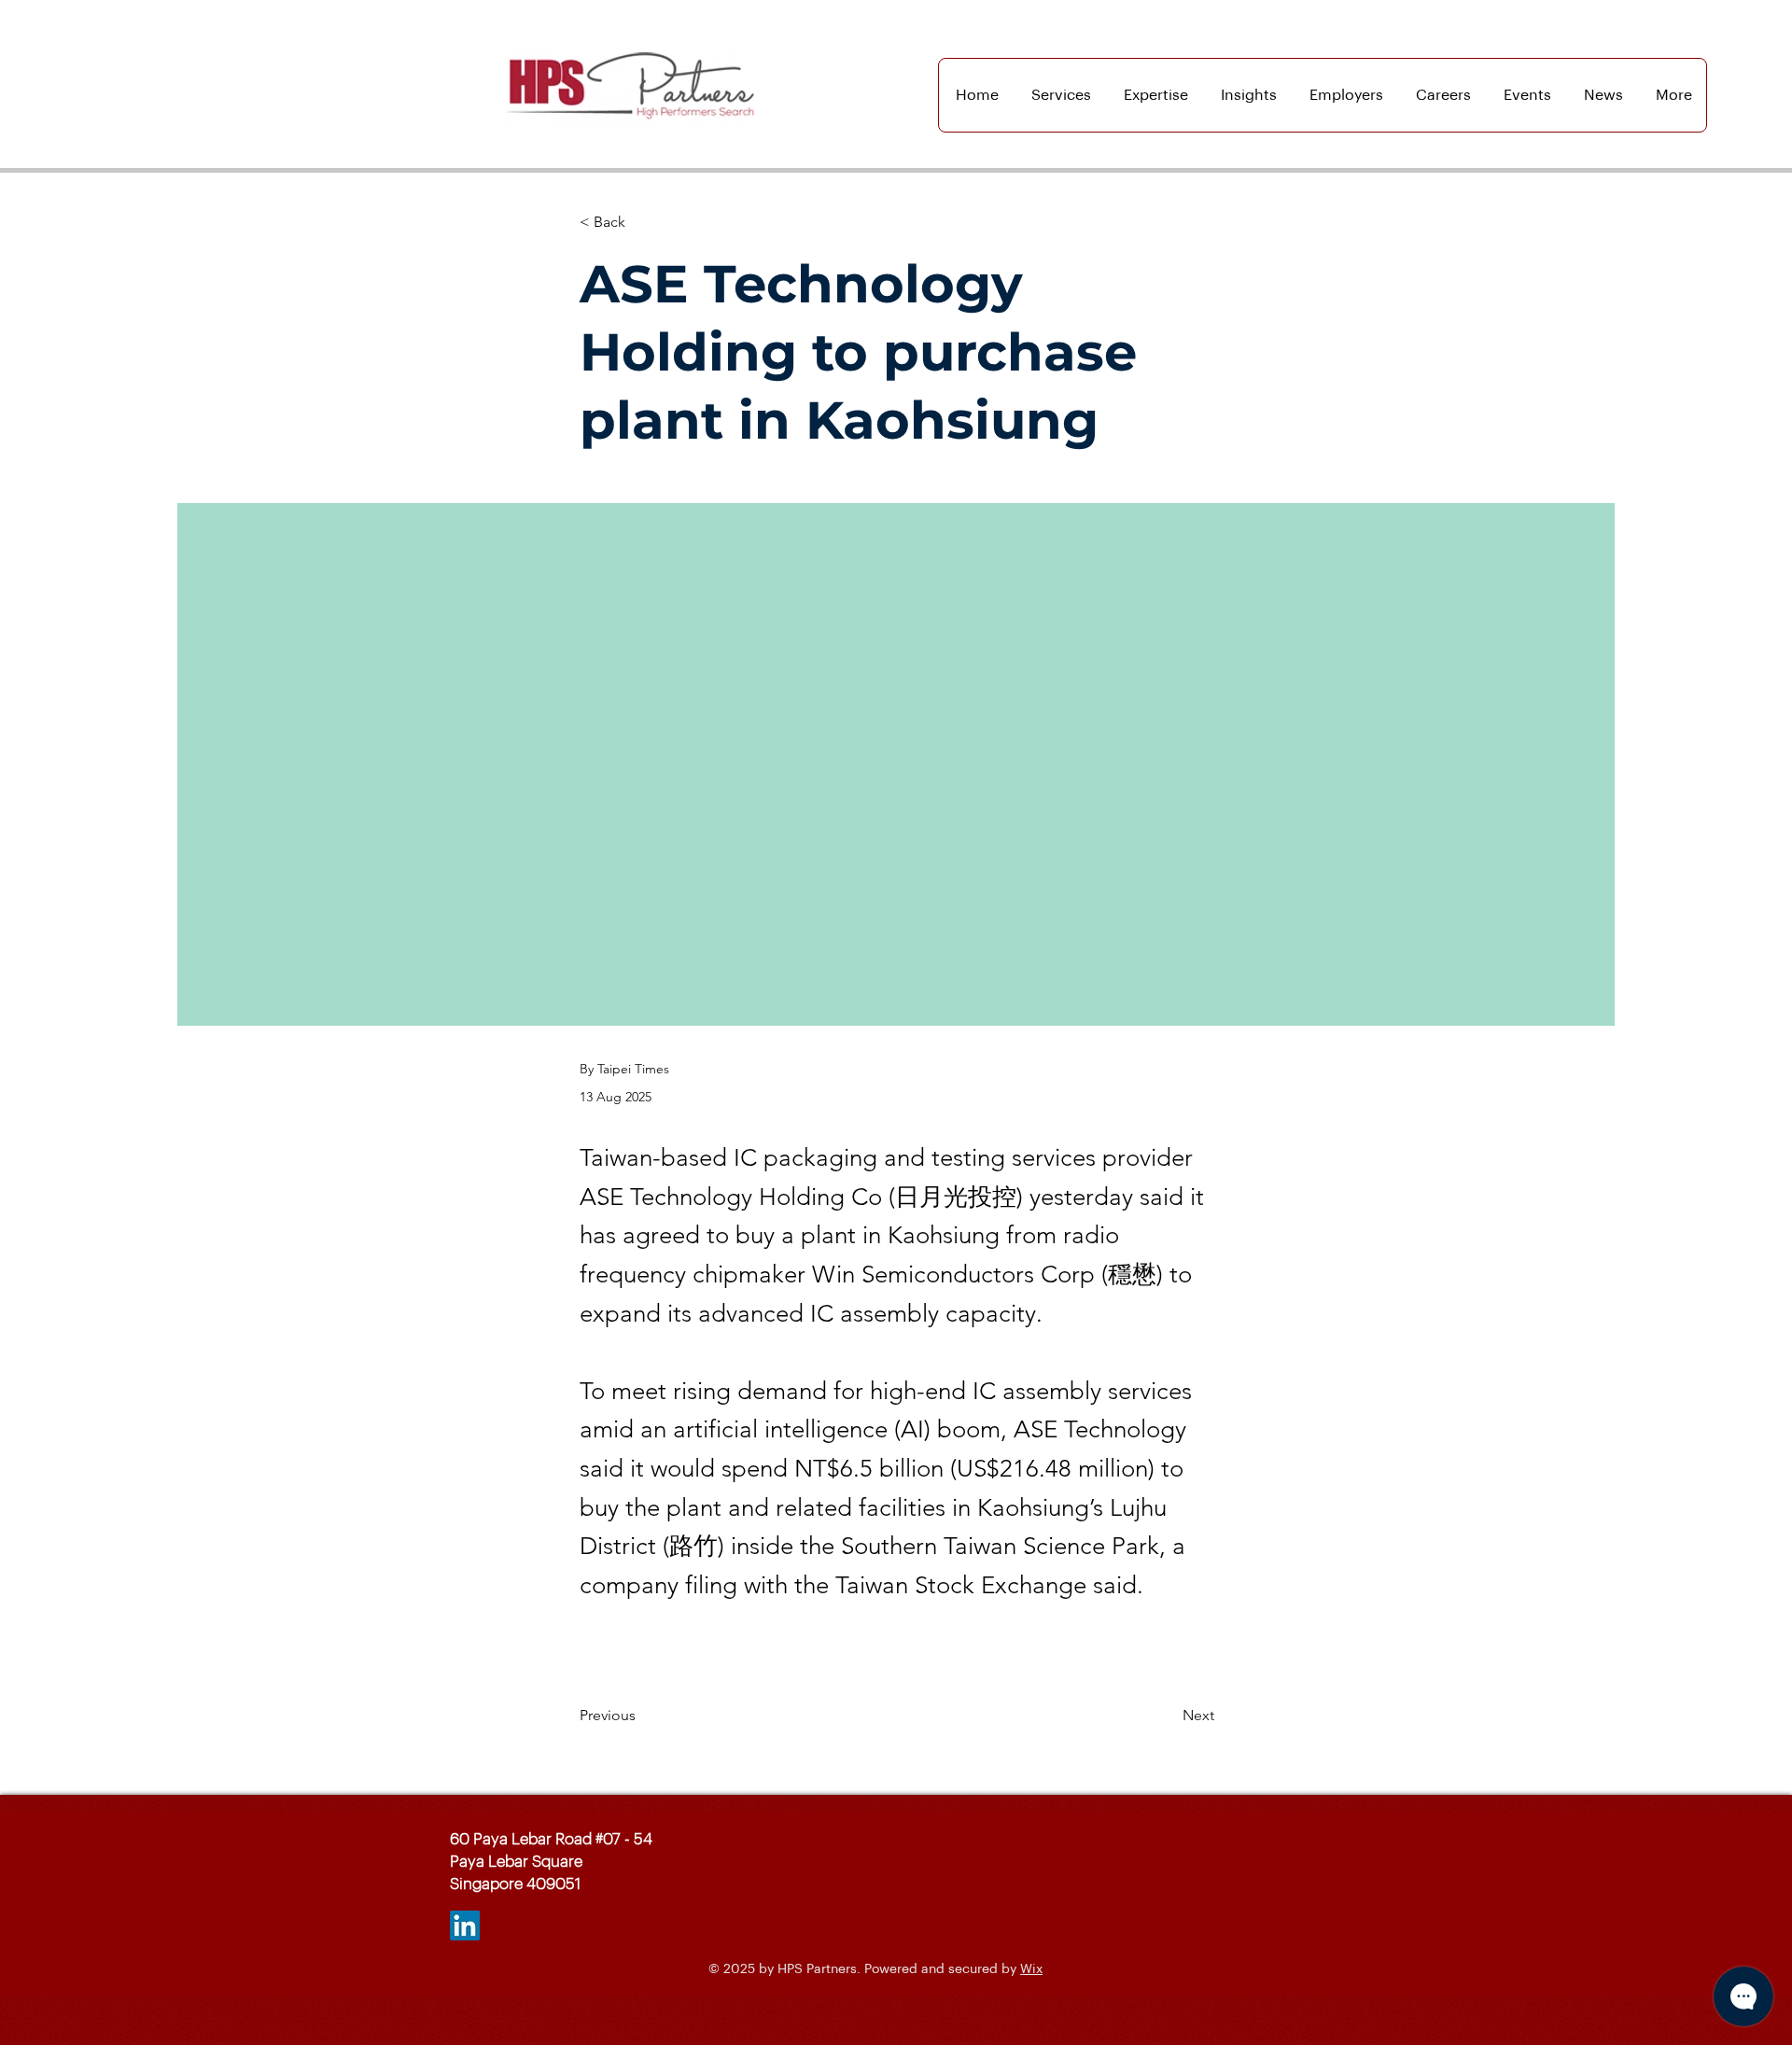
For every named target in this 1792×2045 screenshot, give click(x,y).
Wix (1031, 1969)
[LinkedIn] (465, 1926)
